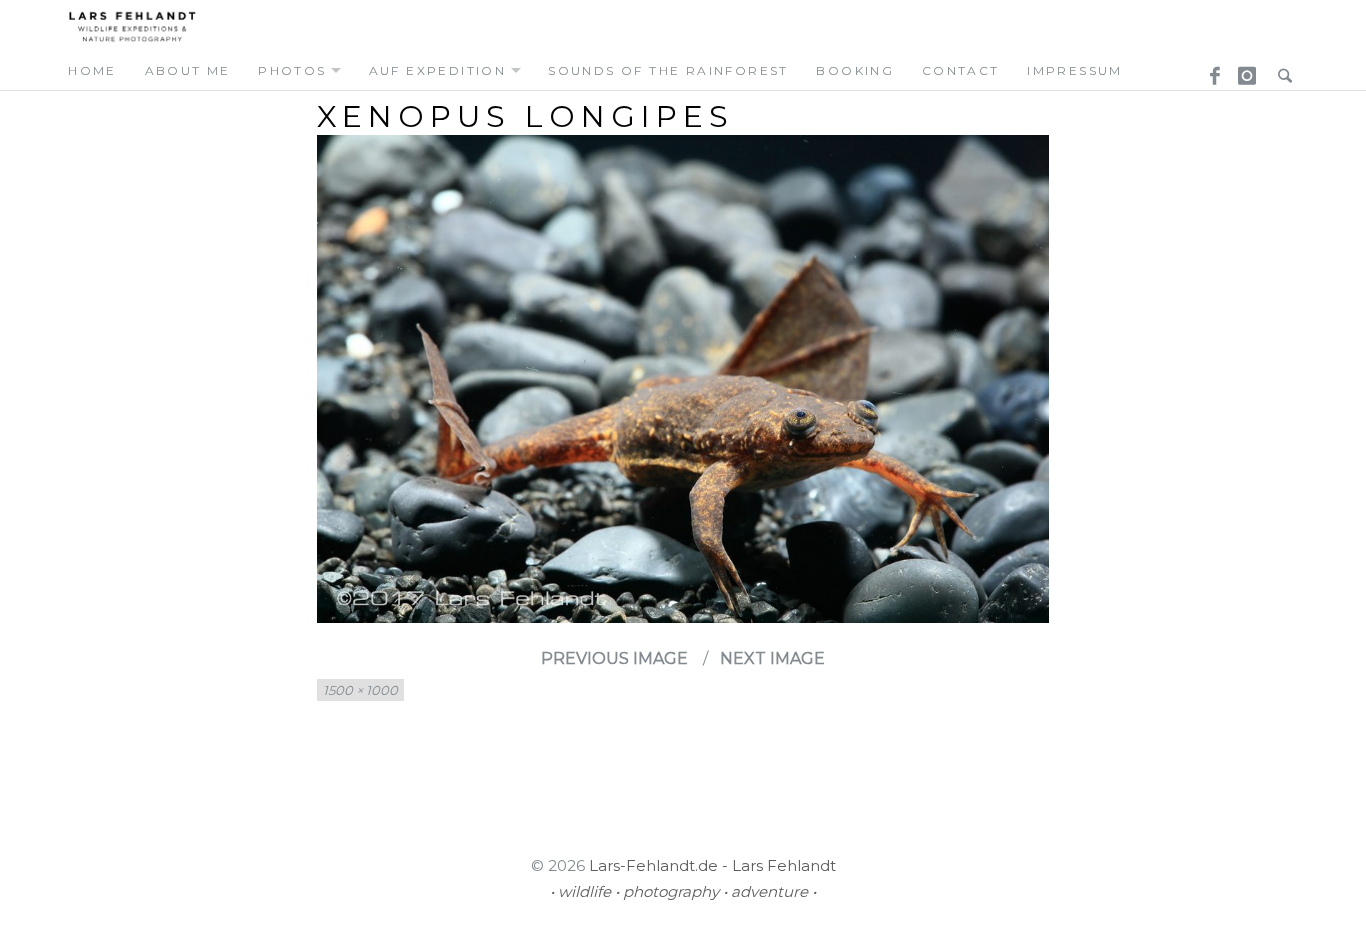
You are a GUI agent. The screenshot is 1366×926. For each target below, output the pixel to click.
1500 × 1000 (360, 690)
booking (855, 70)
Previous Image (614, 658)
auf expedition (438, 70)
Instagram (1244, 70)
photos (292, 70)
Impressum (1075, 70)
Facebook (1208, 70)
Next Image (772, 658)
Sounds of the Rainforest (668, 70)
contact (961, 70)
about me (188, 70)
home (92, 70)
